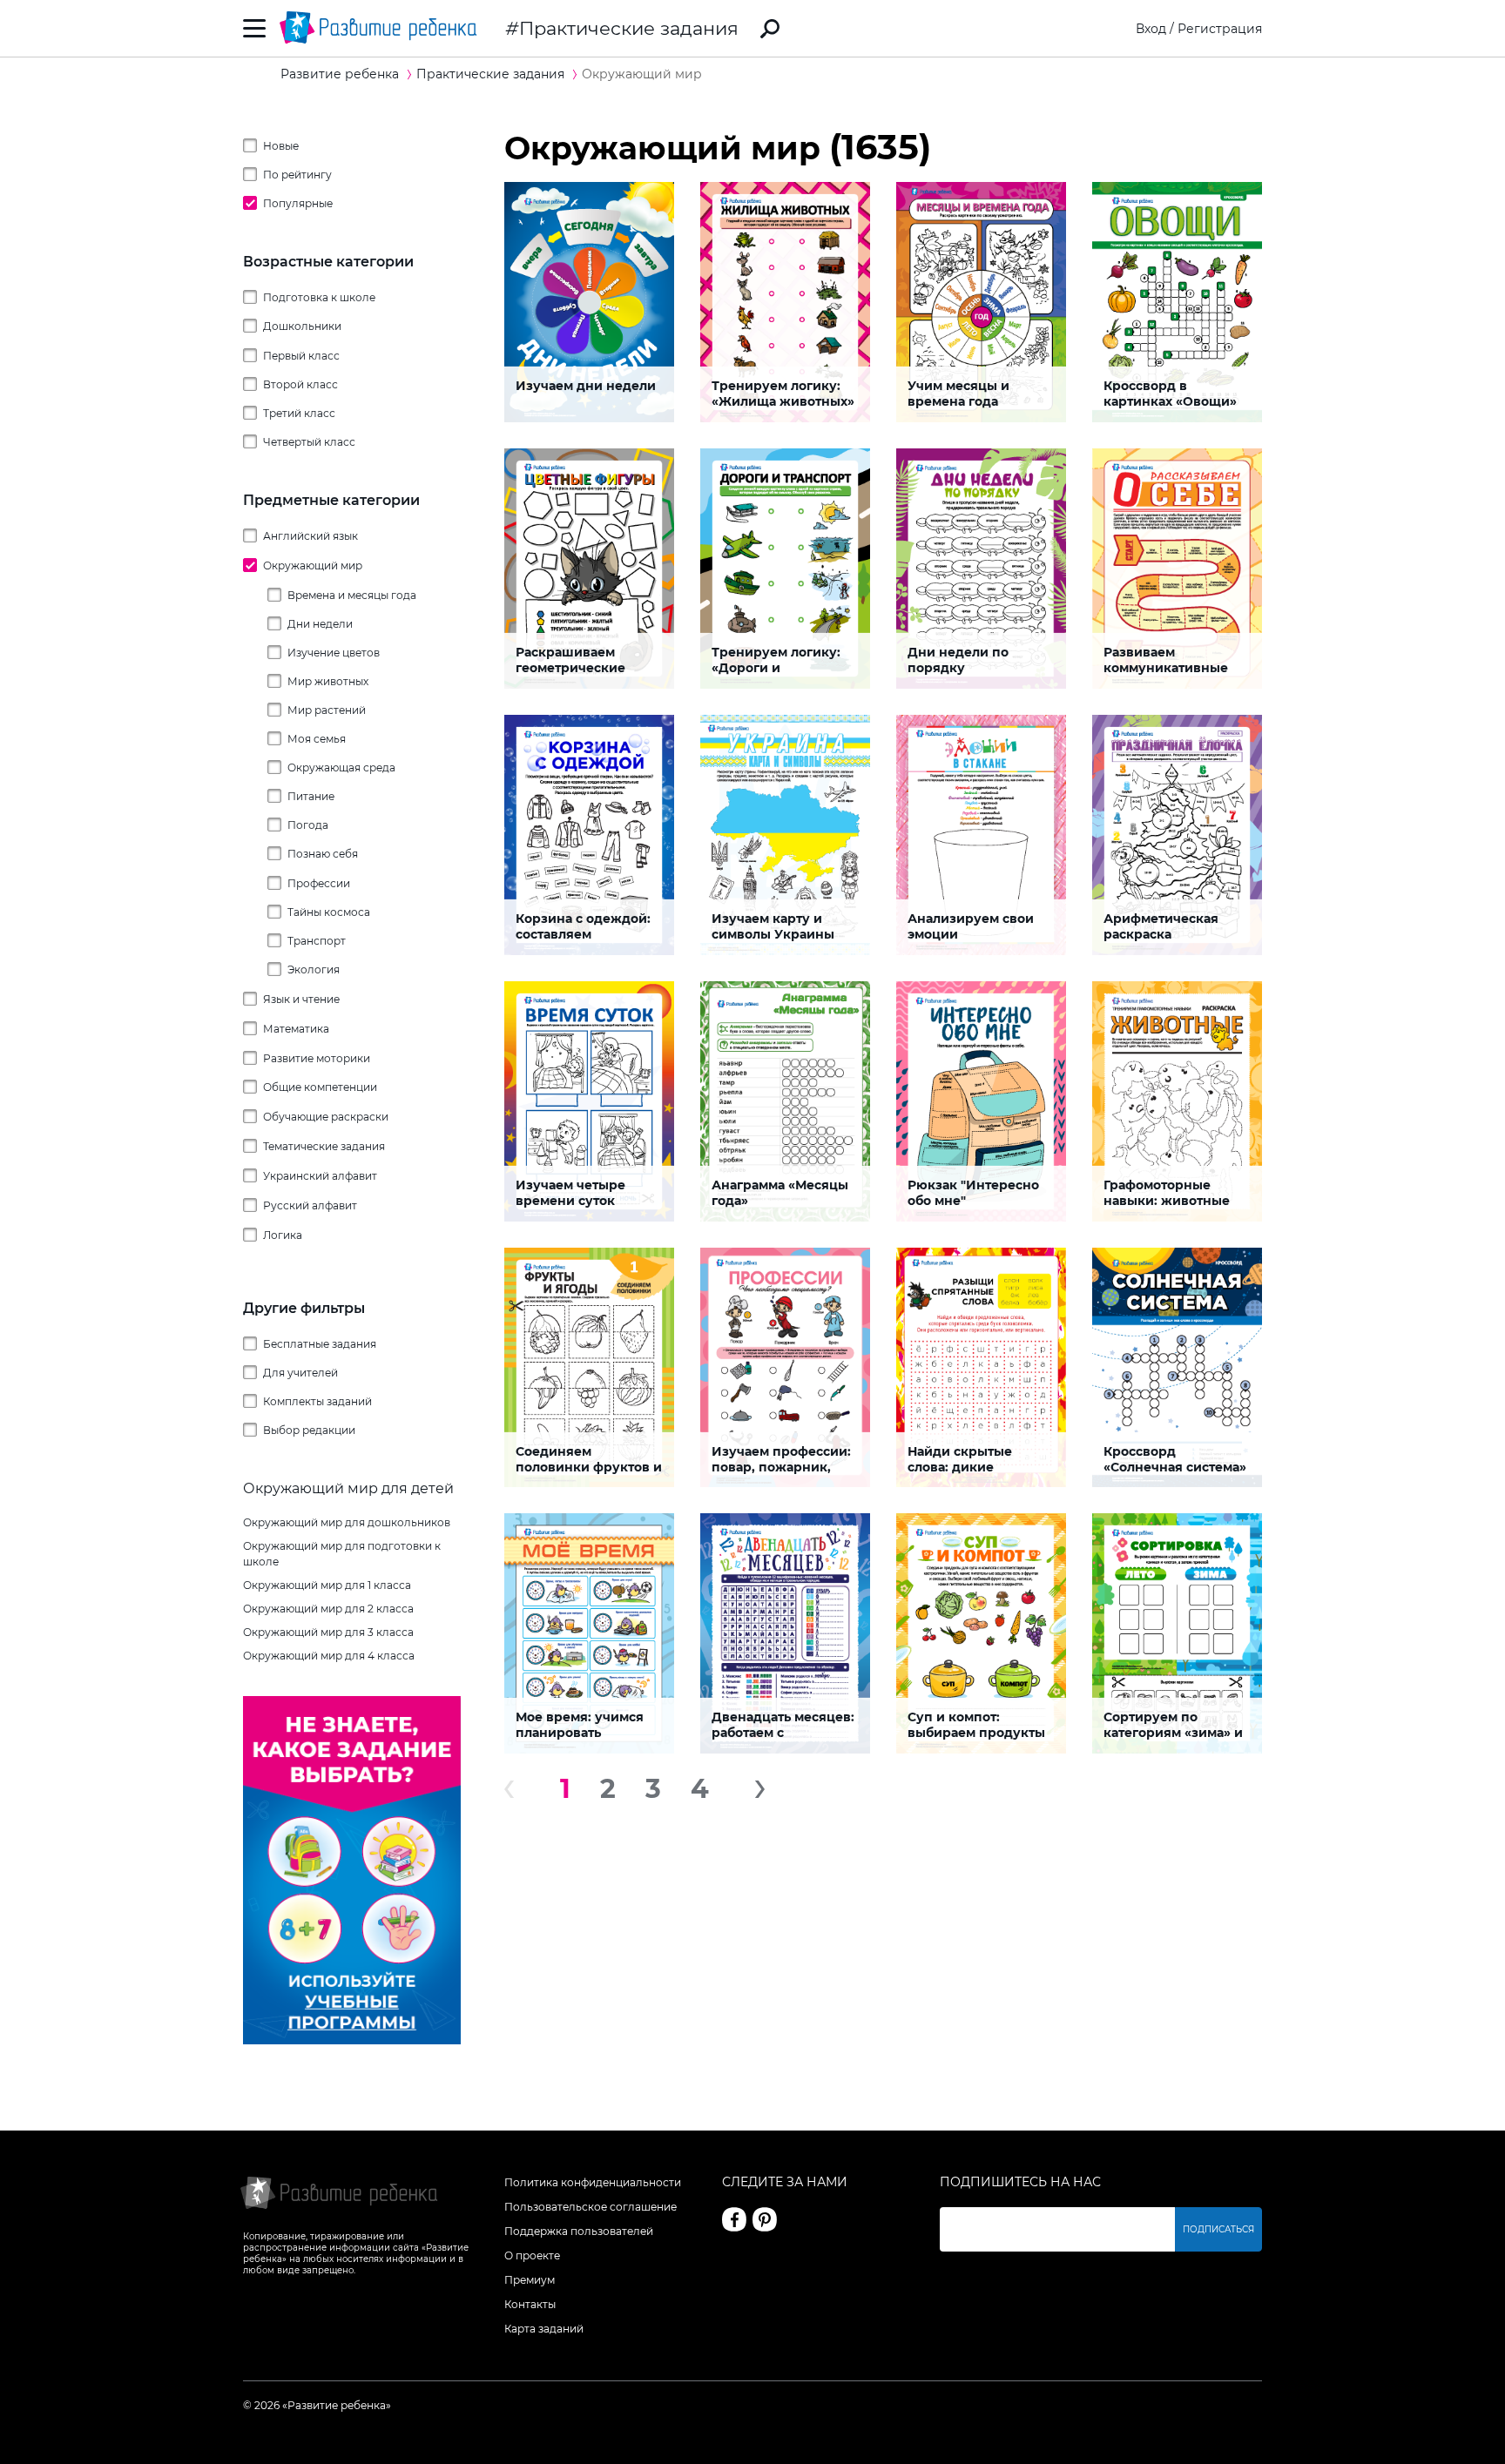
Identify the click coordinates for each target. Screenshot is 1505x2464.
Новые (281, 146)
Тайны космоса (329, 912)
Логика (283, 1235)
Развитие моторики (317, 1058)
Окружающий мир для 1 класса (327, 1585)
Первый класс (301, 356)
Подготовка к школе (319, 297)
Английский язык (310, 536)
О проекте (532, 2255)
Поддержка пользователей (579, 2231)
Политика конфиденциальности (593, 2182)
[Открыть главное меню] (255, 28)
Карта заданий (544, 2329)
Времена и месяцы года (352, 595)
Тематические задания (324, 1146)
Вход (1151, 29)
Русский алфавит (310, 1205)
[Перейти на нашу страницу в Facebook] (734, 2219)
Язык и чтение (301, 999)
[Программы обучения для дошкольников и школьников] (352, 2040)
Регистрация (1220, 29)
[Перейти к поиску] (770, 29)
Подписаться (1218, 2229)
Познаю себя (323, 854)
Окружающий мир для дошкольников (347, 1522)
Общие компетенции (320, 1087)
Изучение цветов (334, 653)
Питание (311, 796)
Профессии (319, 883)
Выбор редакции (309, 1430)
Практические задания (629, 28)
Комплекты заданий (317, 1401)
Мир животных (328, 681)
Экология (314, 969)
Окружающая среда (341, 767)
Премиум (530, 2280)
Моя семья (317, 739)
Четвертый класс (309, 442)
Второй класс (300, 384)
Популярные (298, 203)
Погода (308, 825)
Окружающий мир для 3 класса (328, 1632)
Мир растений (327, 710)
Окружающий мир (313, 566)
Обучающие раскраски (326, 1117)
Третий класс (299, 413)
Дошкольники (302, 326)
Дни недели (320, 624)
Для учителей (300, 1373)
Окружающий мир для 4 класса (329, 1656)
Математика (296, 1029)
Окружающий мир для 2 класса (328, 1609)
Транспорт (317, 941)
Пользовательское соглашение (591, 2207)
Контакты (530, 2304)
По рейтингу (297, 175)
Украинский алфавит (320, 1176)
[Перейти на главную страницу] (378, 28)
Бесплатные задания (320, 1344)
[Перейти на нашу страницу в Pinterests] (765, 2219)
